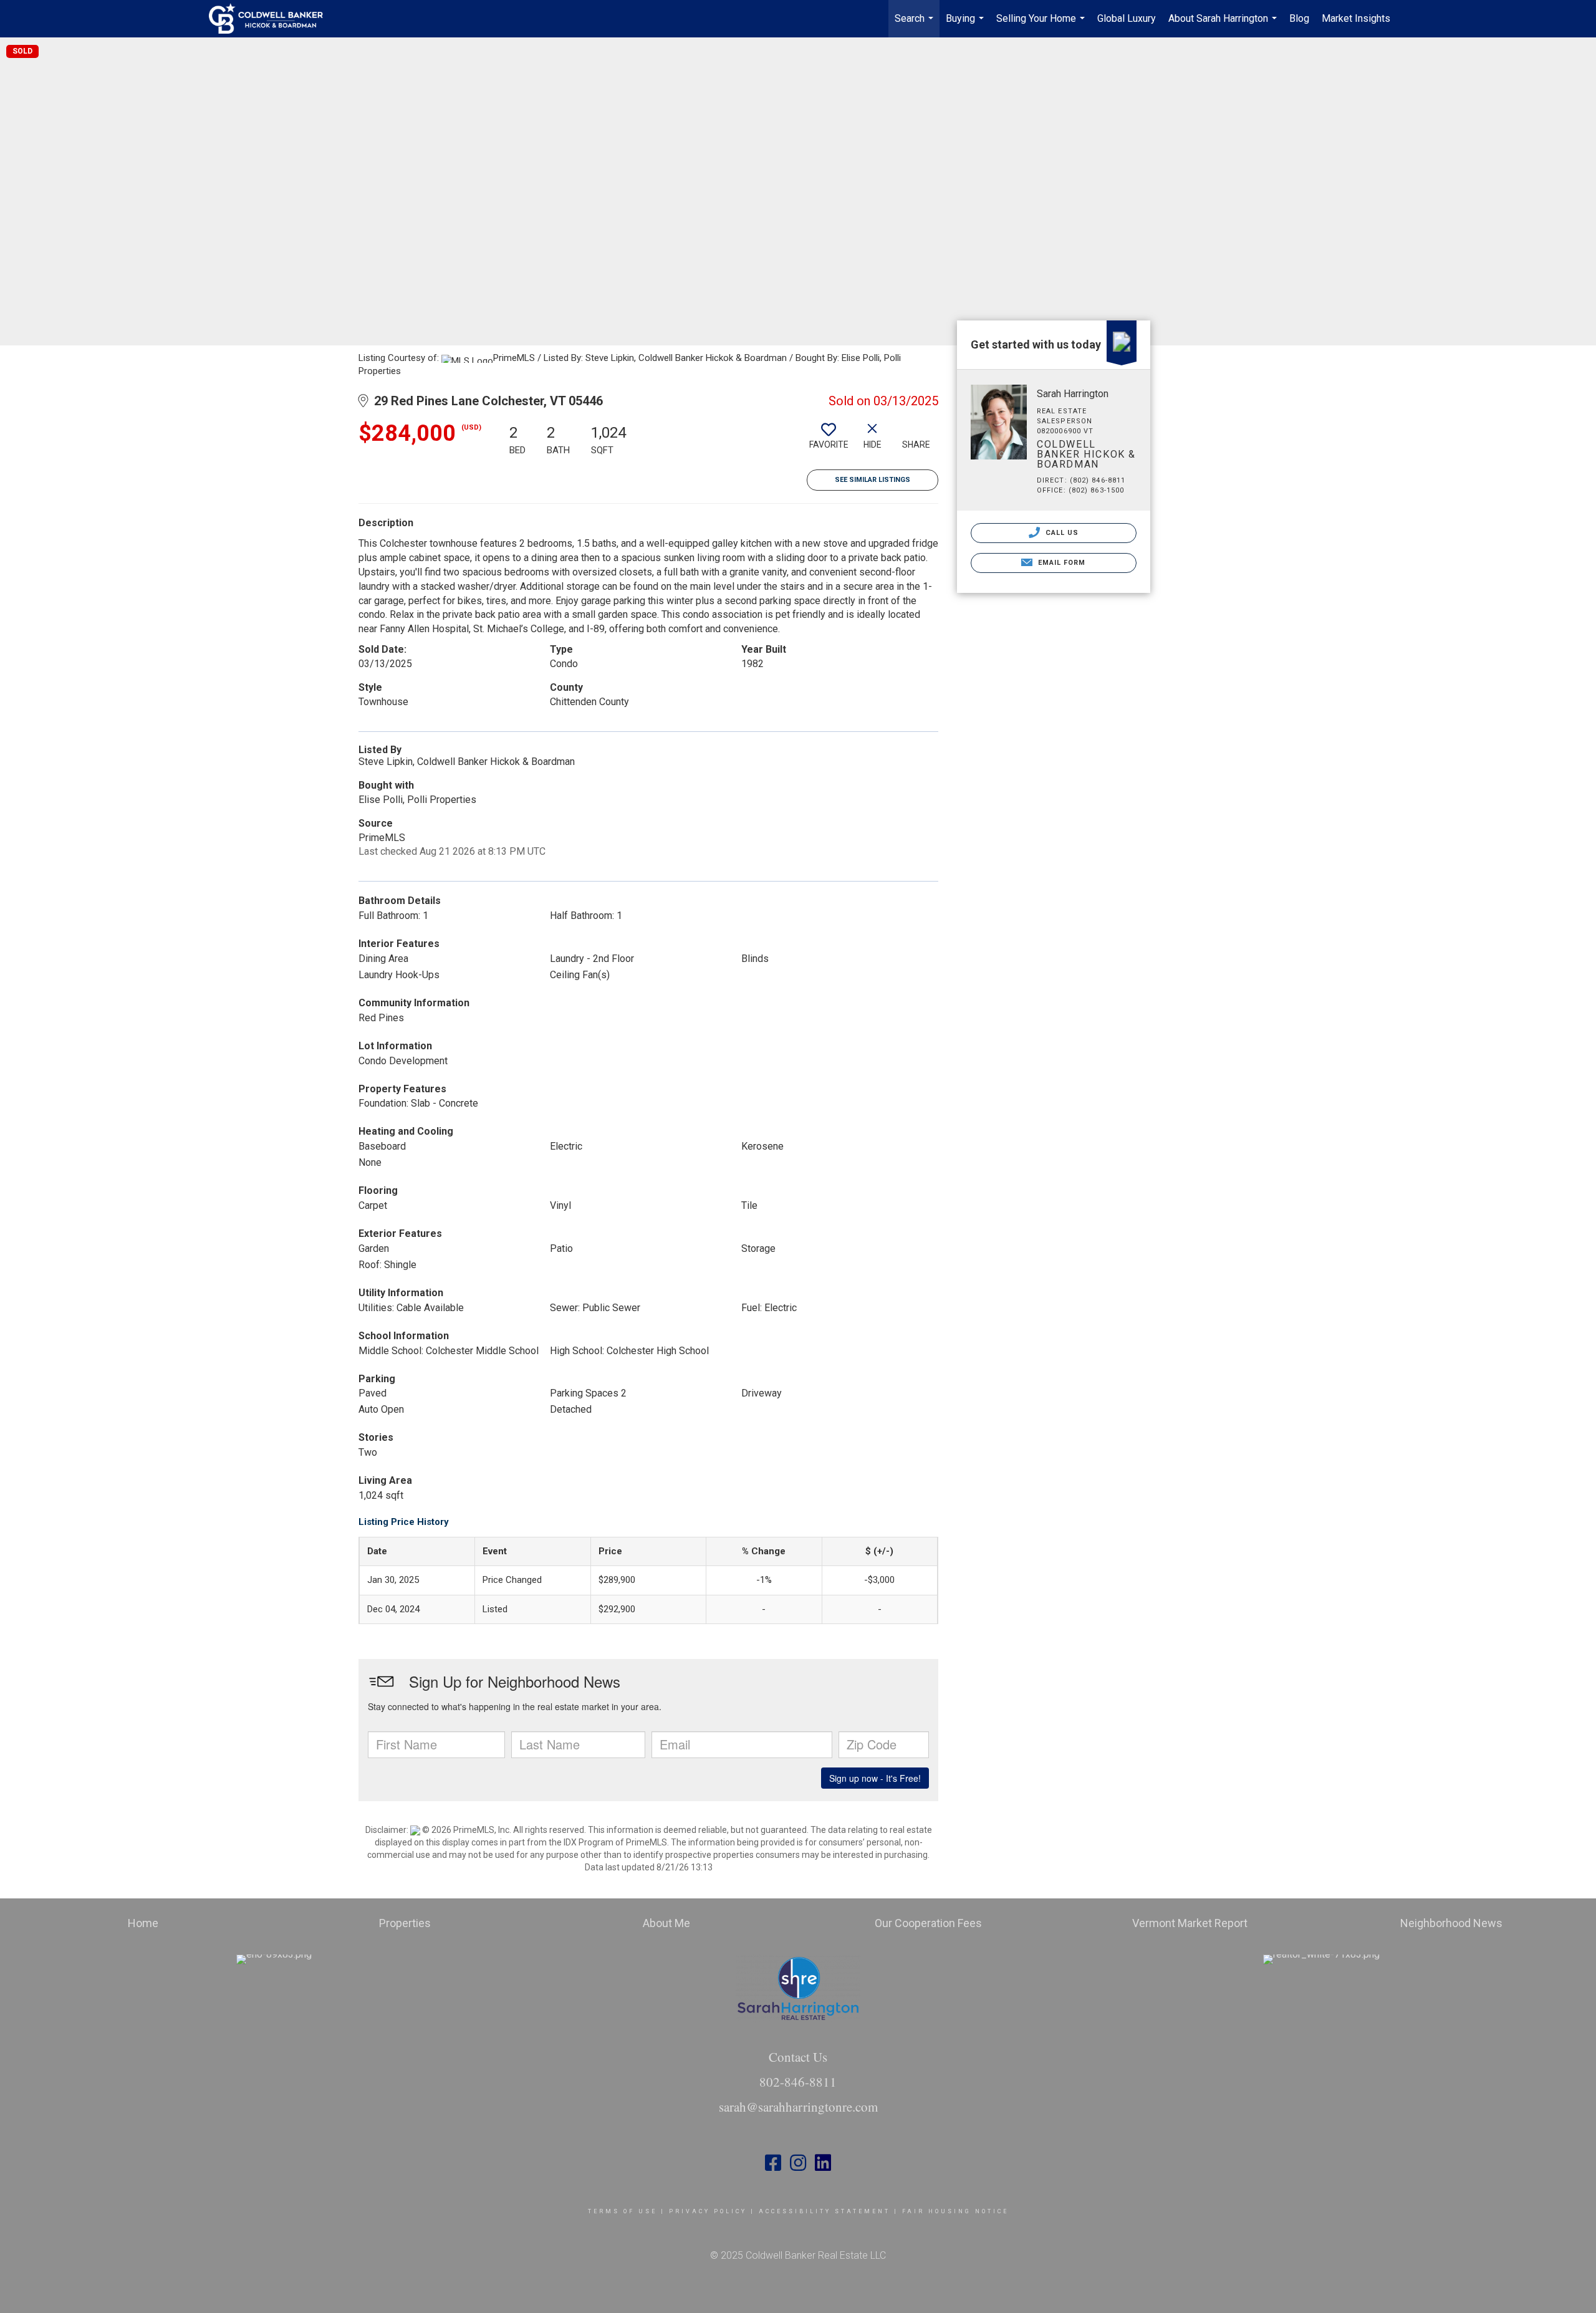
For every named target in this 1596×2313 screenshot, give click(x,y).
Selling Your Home (1042, 25)
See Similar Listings (873, 480)
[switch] (829, 441)
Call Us (1061, 533)
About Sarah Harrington (1224, 25)
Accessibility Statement (824, 2211)
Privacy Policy (708, 2211)
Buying (966, 25)
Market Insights (1356, 18)
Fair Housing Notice (955, 2211)
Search (916, 25)
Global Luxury (1127, 18)
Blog (1299, 18)
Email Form (1060, 563)
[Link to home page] (272, 19)
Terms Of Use (623, 2211)
